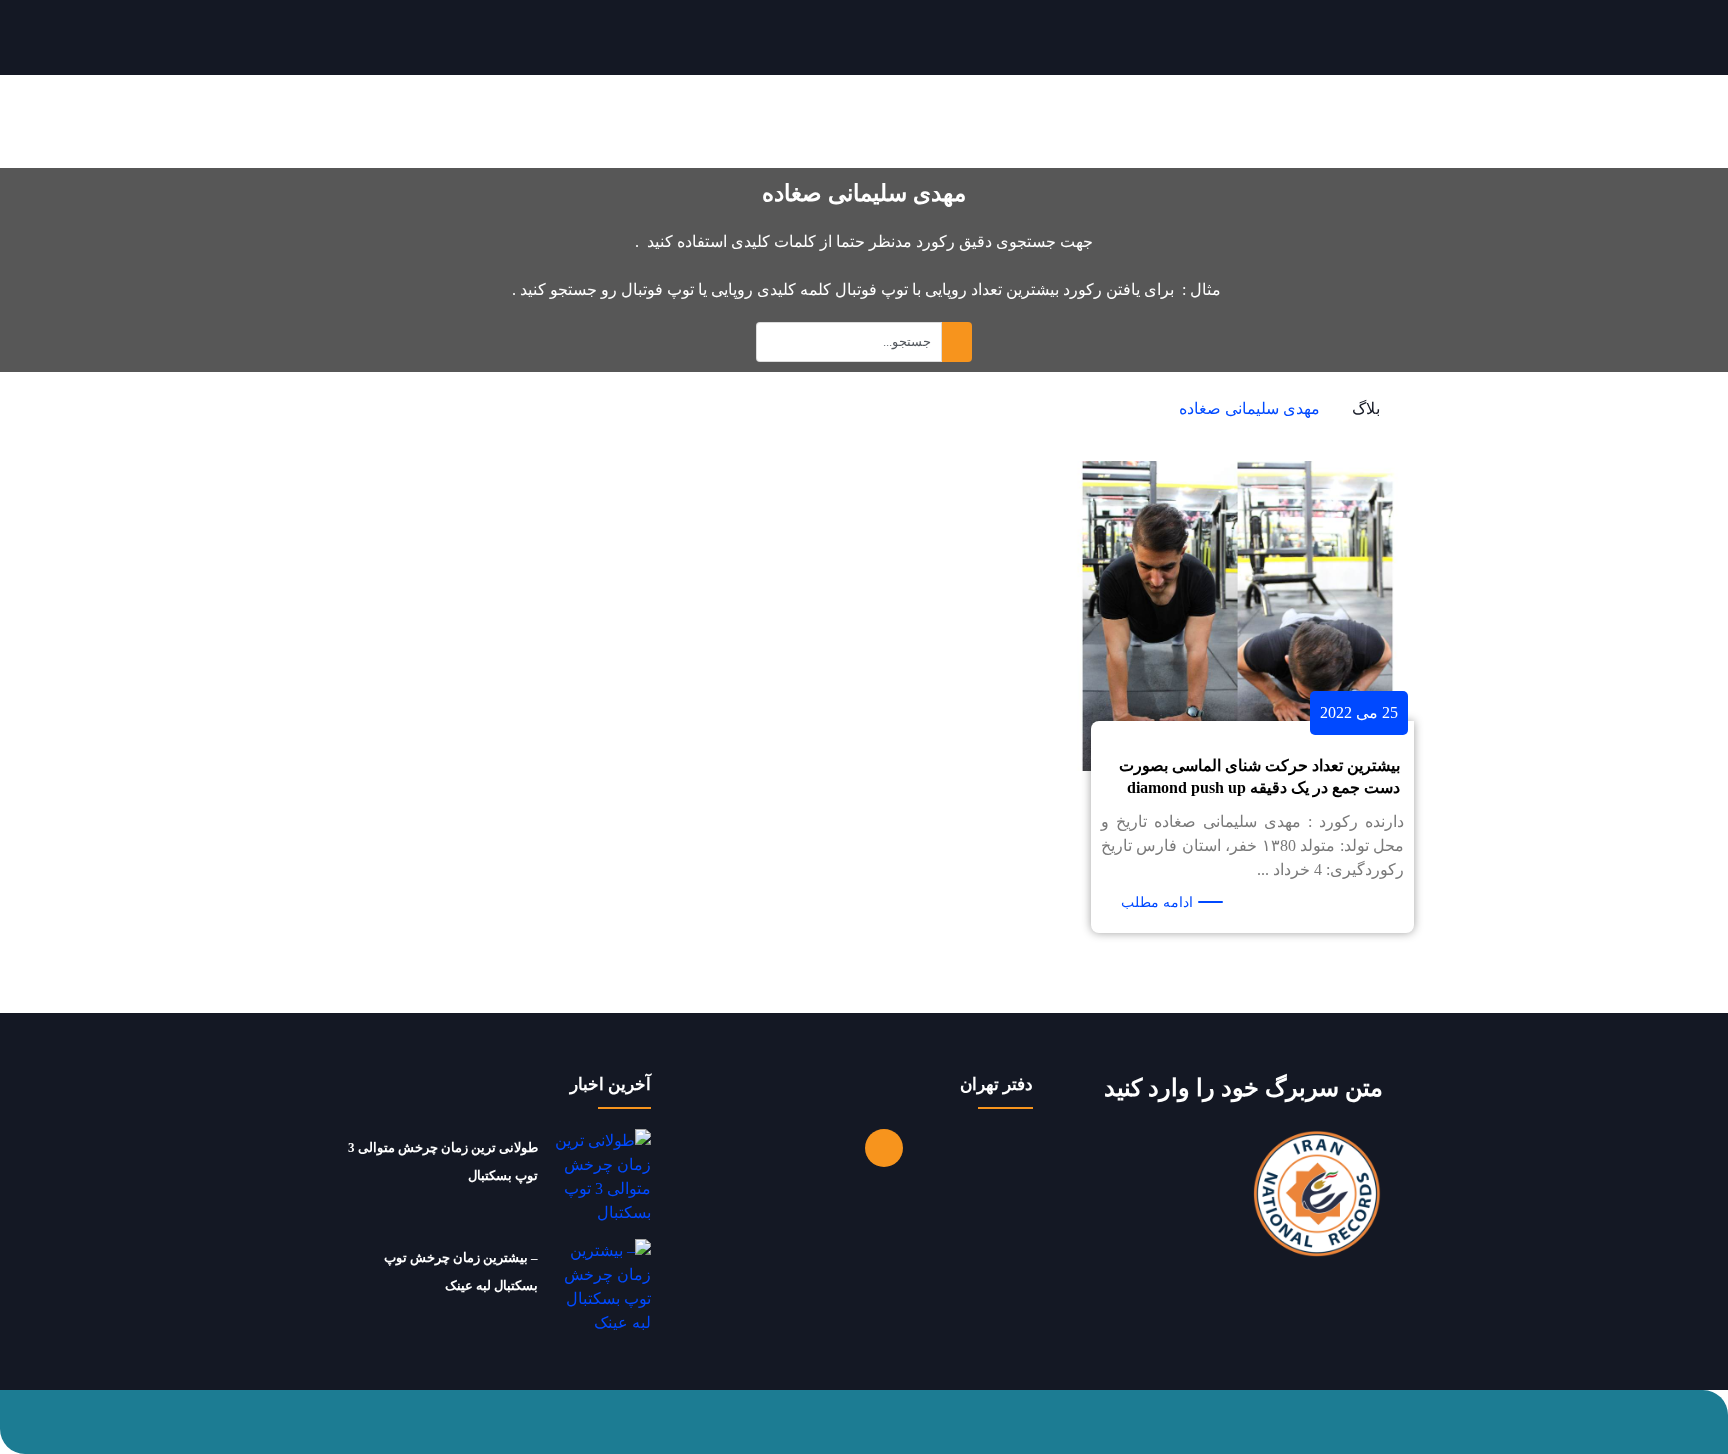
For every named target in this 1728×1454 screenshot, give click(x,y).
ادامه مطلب (1157, 902)
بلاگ (1366, 408)
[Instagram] (884, 1148)
